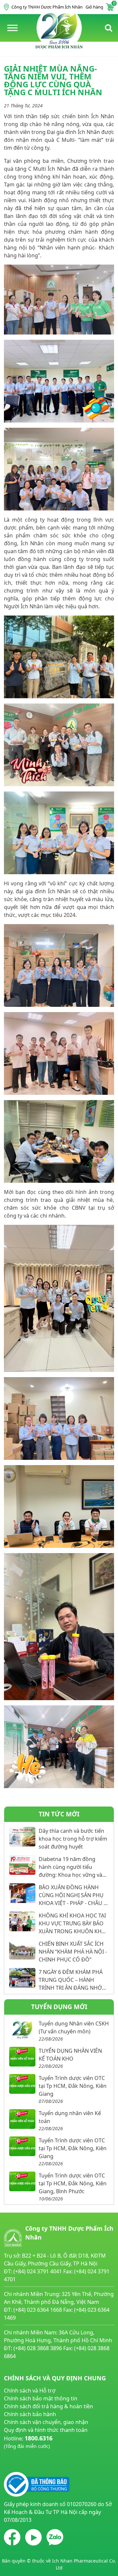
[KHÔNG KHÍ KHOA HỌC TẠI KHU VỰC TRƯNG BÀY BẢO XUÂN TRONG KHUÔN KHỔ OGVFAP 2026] (22, 1921)
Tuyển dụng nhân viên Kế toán (70, 2117)
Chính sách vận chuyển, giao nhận (46, 2422)
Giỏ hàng (100, 7)
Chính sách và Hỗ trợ (30, 2391)
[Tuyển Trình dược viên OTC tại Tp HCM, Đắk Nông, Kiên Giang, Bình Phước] (22, 2181)
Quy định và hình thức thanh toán (46, 2430)
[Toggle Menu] (12, 28)
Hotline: (28, 2442)
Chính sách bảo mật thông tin (41, 2398)
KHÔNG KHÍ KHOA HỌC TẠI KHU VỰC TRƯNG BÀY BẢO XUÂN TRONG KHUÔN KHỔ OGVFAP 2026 (72, 1924)
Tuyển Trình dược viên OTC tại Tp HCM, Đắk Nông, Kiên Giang (73, 2086)
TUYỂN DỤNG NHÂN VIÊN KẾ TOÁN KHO (70, 2055)
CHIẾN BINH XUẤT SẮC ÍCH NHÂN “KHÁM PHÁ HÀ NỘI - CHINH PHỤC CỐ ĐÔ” (73, 1952)
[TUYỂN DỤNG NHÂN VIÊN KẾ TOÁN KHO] (22, 2057)
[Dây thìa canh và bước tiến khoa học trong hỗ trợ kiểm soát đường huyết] (22, 1837)
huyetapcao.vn (22, 2454)
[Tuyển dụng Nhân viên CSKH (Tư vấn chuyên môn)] (22, 2029)
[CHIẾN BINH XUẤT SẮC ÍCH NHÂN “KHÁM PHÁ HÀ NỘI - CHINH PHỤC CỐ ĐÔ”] (22, 1950)
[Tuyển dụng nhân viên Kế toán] (22, 2119)
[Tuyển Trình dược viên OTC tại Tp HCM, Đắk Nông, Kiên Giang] (22, 2084)
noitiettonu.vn (21, 2461)
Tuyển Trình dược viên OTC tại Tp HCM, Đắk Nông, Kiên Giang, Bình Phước (73, 2183)
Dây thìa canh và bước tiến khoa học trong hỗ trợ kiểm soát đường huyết (73, 1839)
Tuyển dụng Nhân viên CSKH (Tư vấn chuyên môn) (74, 2027)
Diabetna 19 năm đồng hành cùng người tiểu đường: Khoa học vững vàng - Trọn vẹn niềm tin (74, 1867)
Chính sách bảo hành (30, 2414)
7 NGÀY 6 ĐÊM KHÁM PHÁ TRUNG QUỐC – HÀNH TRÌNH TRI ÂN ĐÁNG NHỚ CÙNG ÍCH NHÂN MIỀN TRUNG (71, 1980)
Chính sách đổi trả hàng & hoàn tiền (49, 2406)
